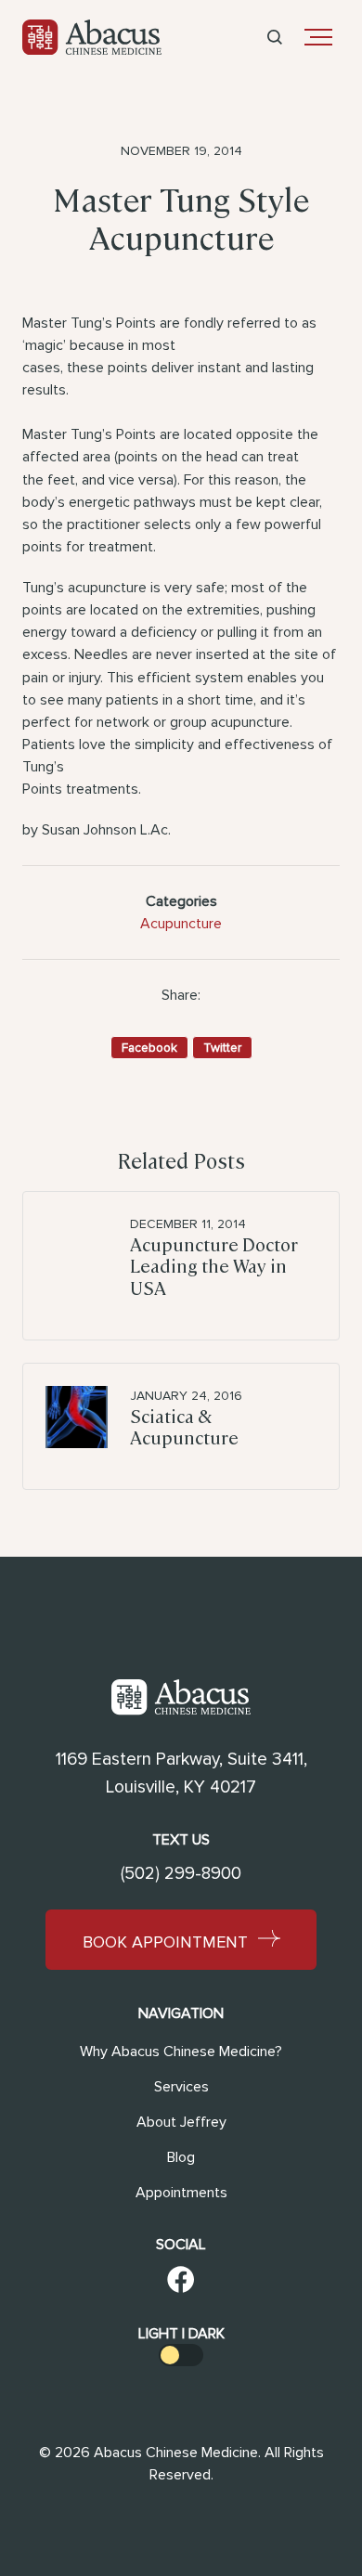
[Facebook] (181, 2283)
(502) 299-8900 (181, 1874)
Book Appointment (165, 1941)
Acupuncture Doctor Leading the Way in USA (214, 1266)
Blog (181, 2157)
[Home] (92, 37)
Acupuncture (181, 924)
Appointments (181, 2193)
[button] (275, 37)
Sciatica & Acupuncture (184, 1427)
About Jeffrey (181, 2122)
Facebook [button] (149, 1048)
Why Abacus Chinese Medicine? (181, 2052)
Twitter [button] (222, 1048)
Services (181, 2087)
